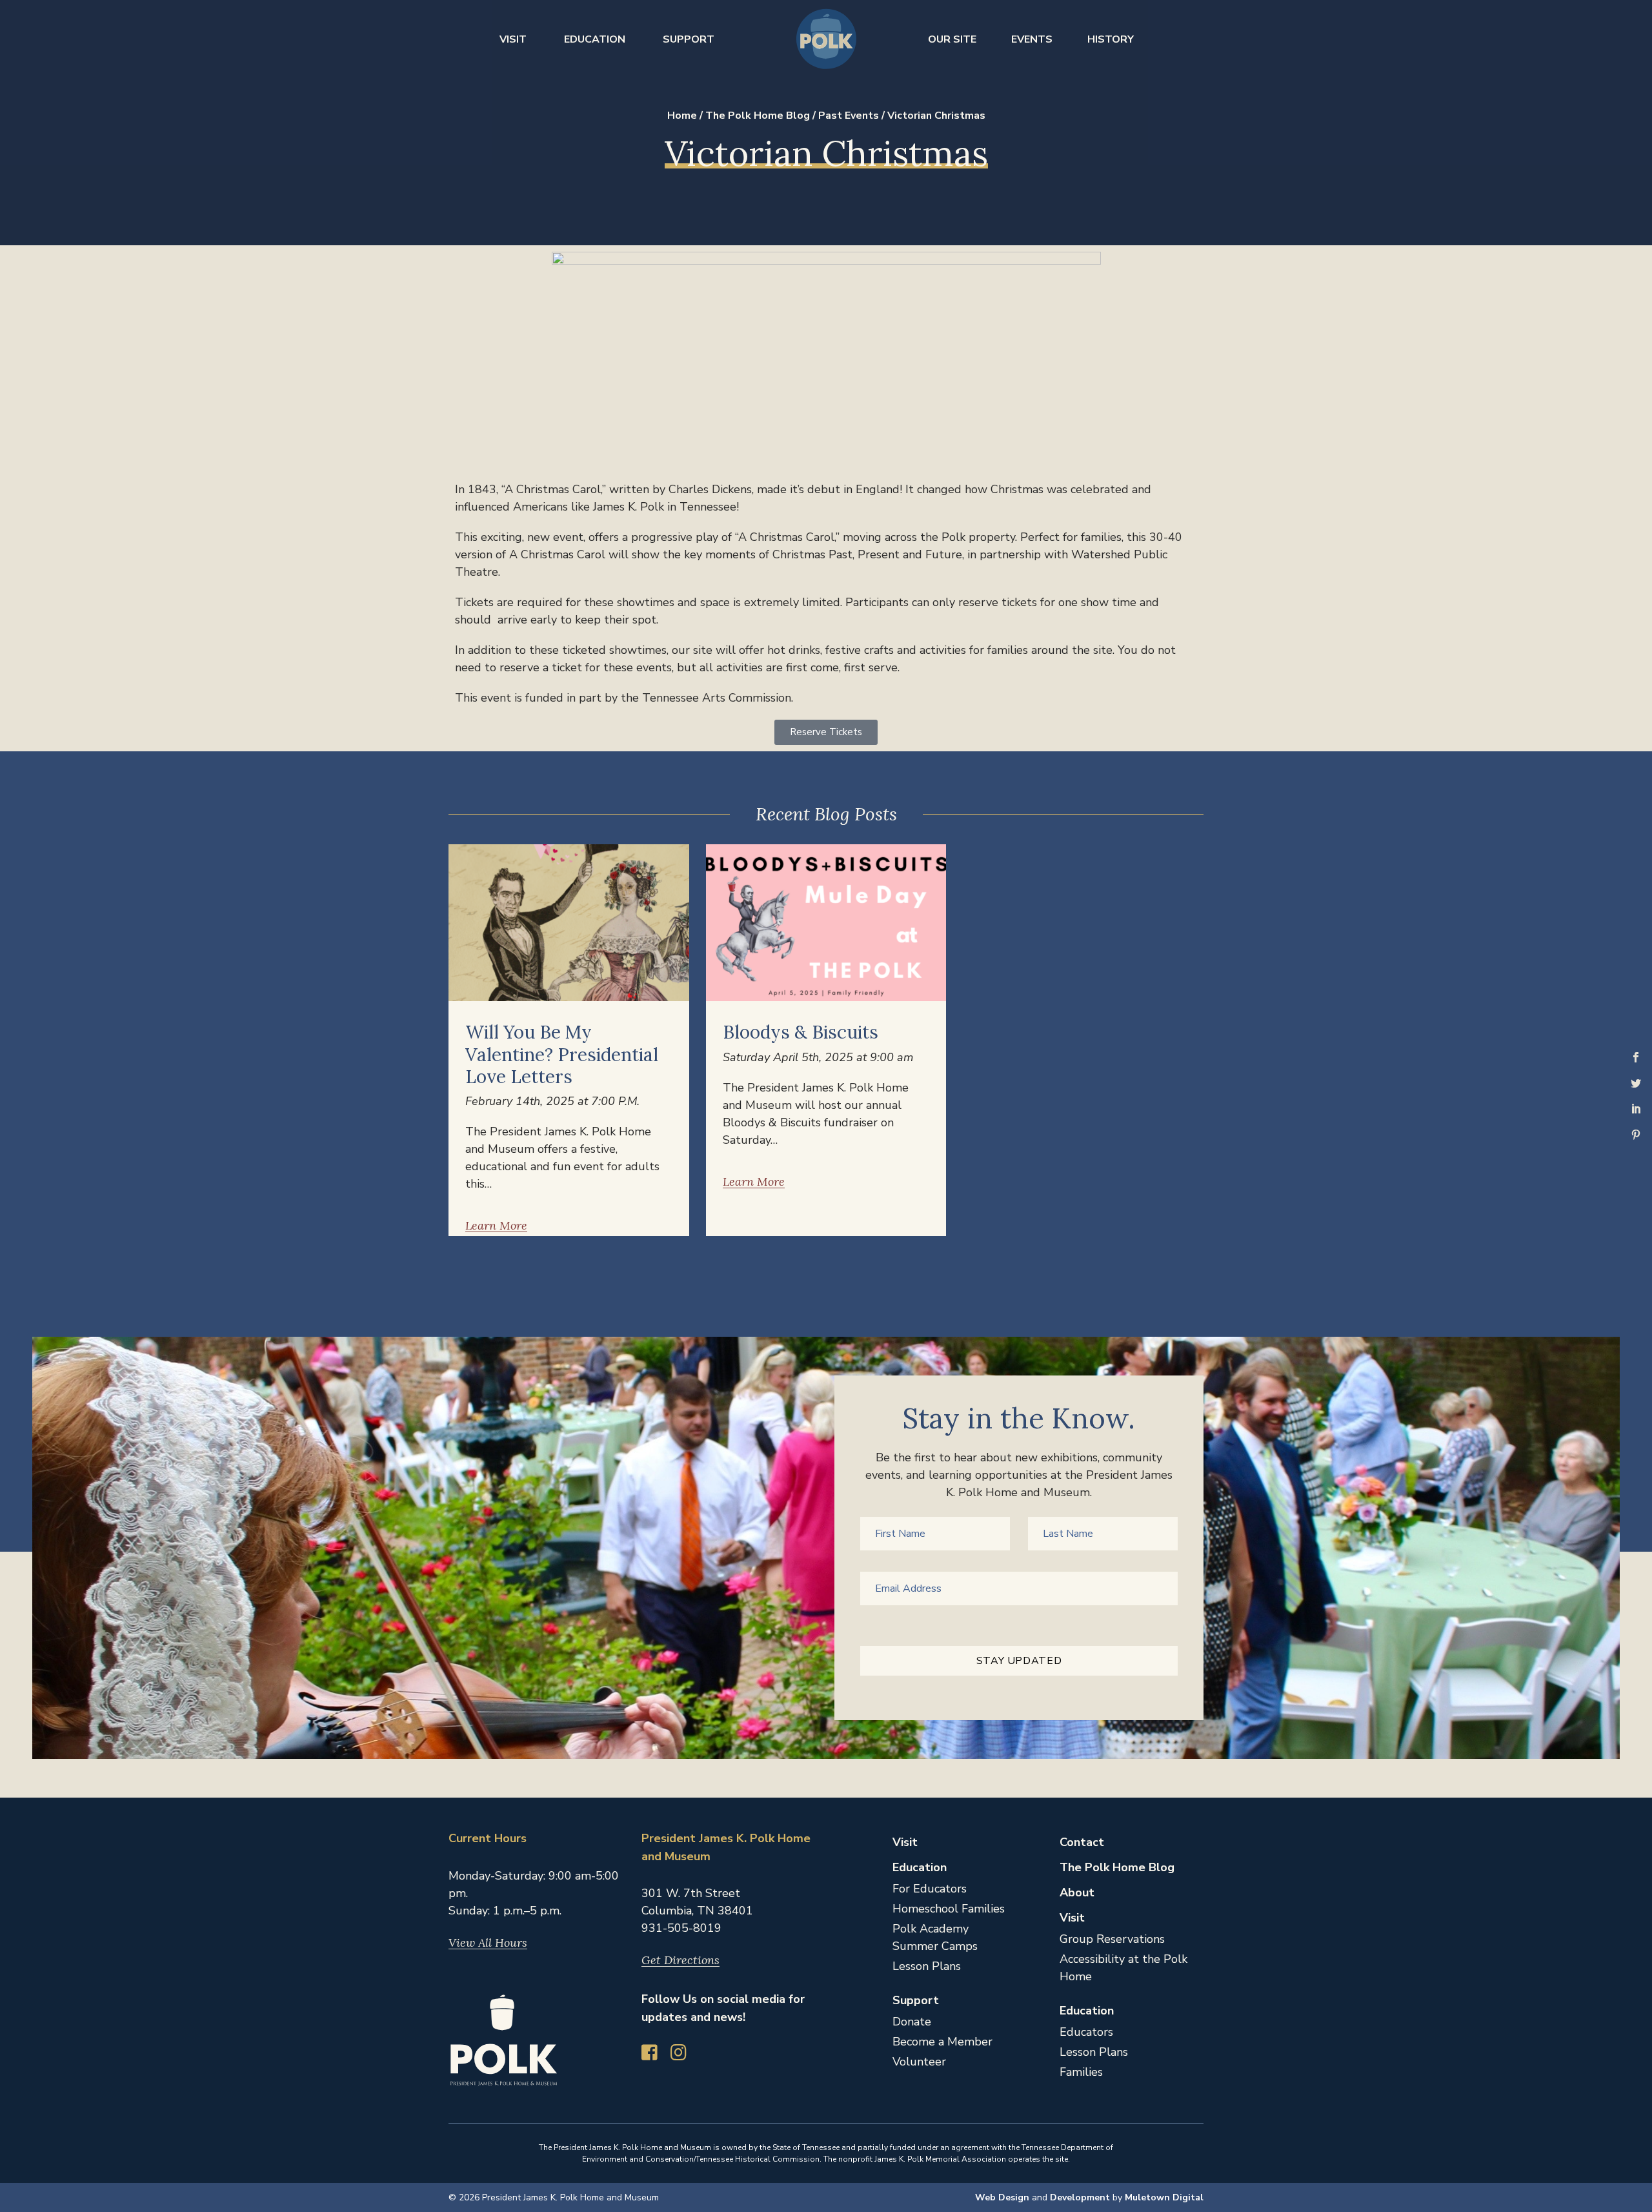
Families (1081, 2072)
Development (1080, 2197)
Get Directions (680, 1960)
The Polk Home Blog (758, 116)
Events (1032, 39)
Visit (513, 39)
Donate (912, 2022)
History (1111, 39)
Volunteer (919, 2062)
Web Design (1002, 2197)
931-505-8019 (681, 1928)
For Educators (930, 1889)
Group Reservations (1112, 1939)
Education (595, 39)
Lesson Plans (927, 1966)
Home (682, 116)
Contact (1082, 1842)
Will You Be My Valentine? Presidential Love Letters (562, 1054)
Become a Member (942, 2042)
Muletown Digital (1164, 2197)
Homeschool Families (949, 1909)
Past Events (849, 116)
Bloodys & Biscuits (801, 1032)
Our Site (952, 39)
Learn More (496, 1226)
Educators (1086, 2032)
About (1077, 1892)
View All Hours (488, 1943)
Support (689, 39)
